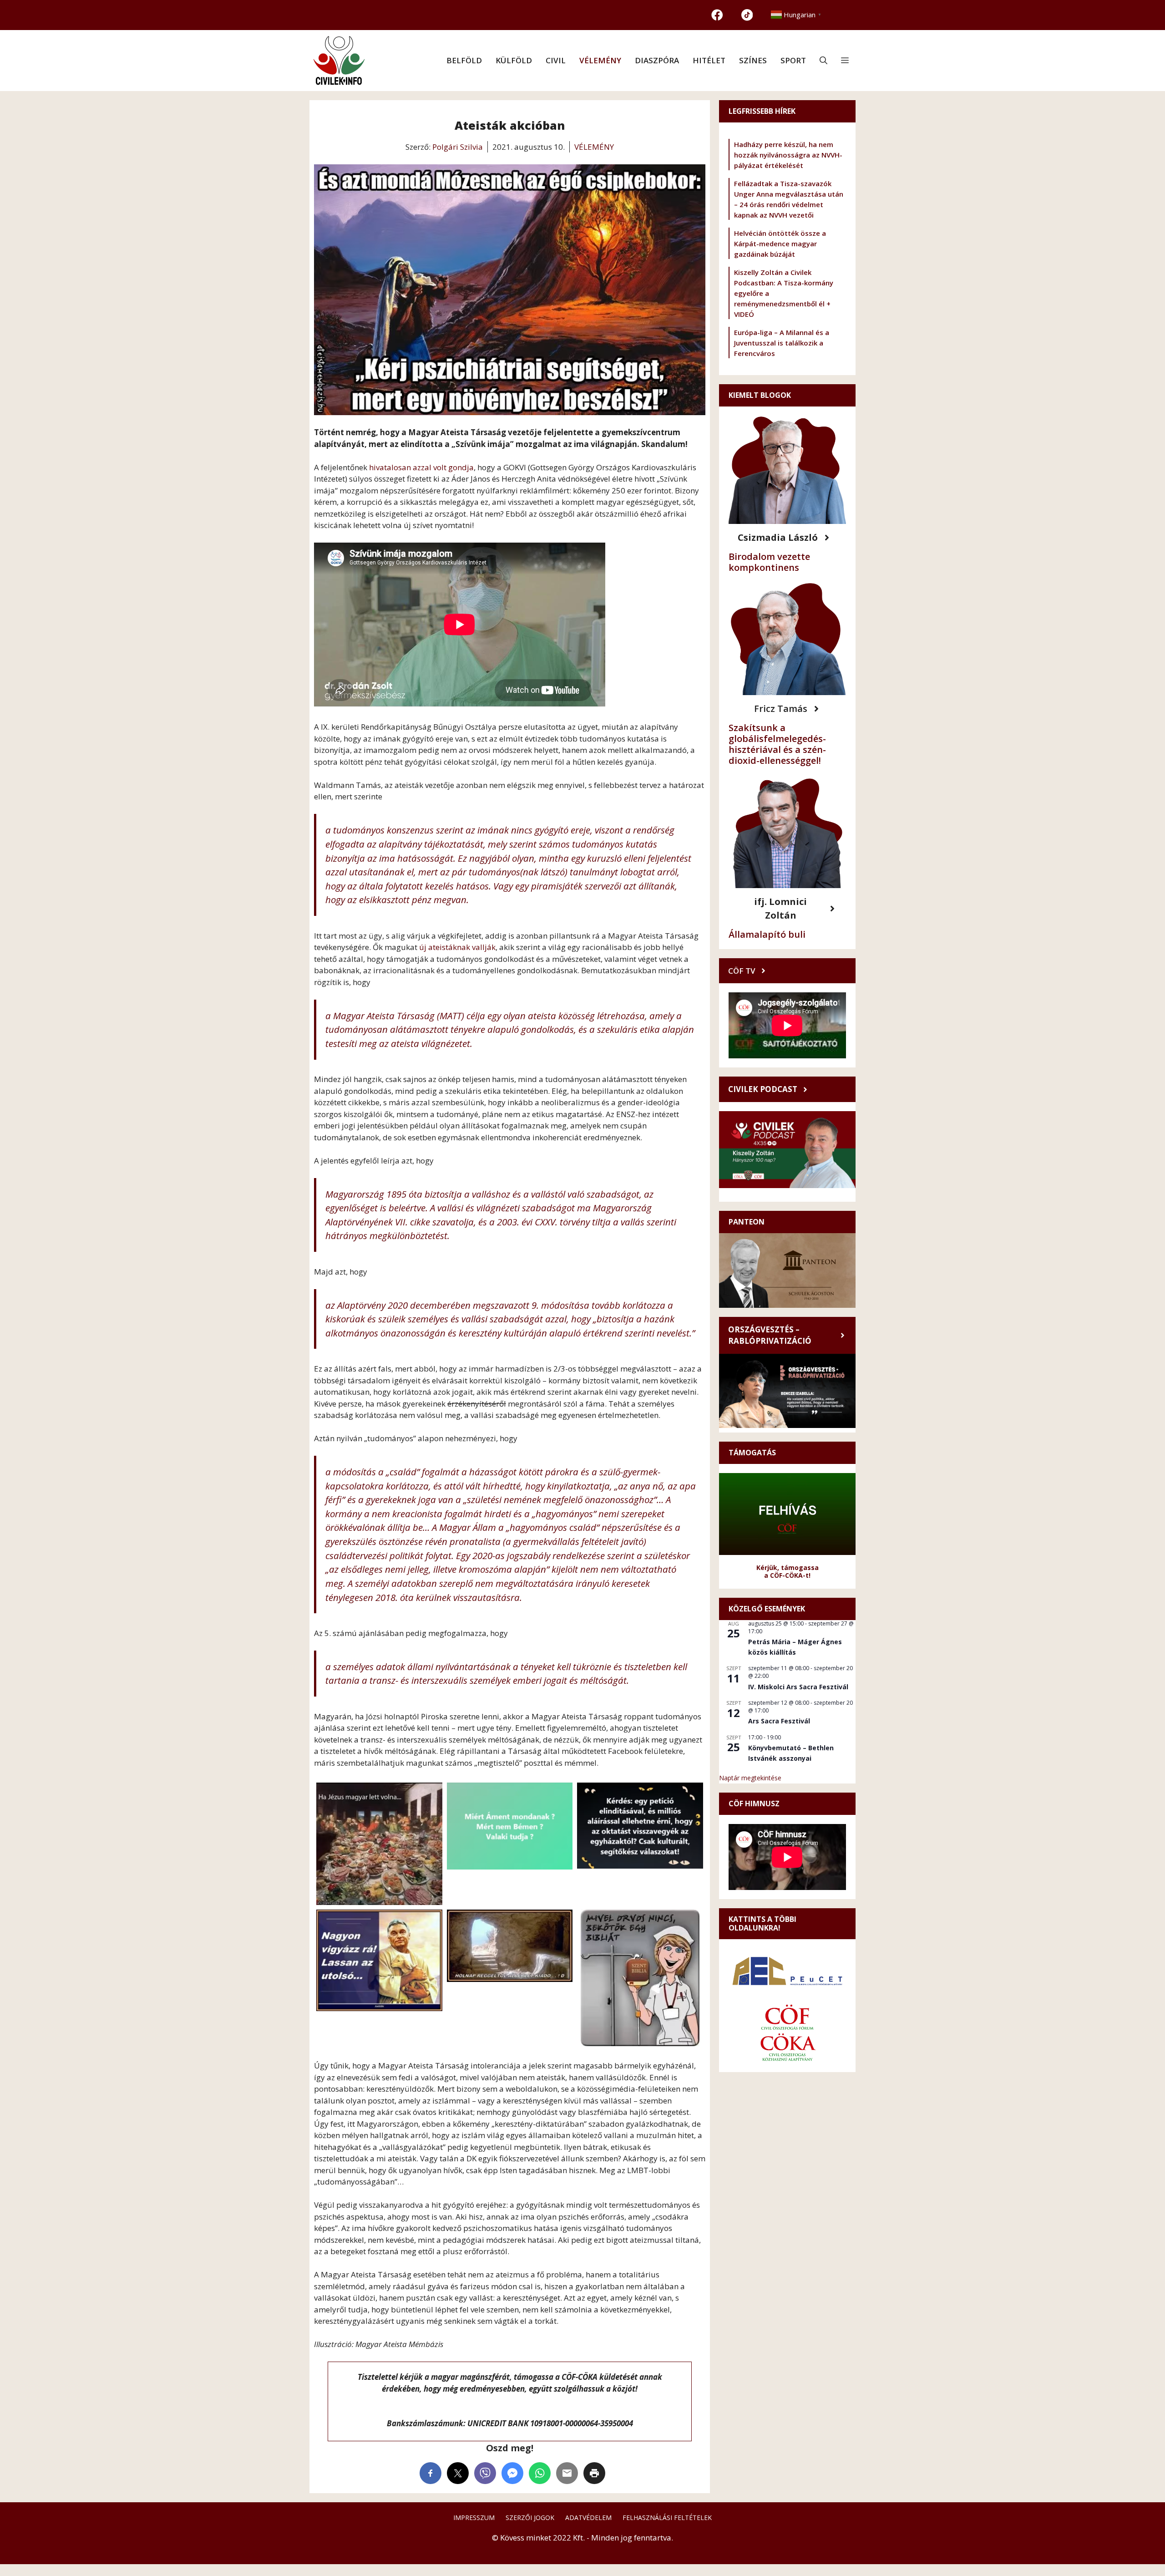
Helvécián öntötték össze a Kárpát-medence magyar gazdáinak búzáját (780, 244)
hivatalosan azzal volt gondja (421, 467)
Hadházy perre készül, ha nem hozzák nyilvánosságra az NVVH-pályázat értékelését (788, 155)
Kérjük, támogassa (788, 1567)
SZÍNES (753, 60)
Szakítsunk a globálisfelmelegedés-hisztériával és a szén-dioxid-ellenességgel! (777, 744)
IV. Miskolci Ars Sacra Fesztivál (798, 1687)
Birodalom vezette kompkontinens (769, 562)
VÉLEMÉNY (600, 60)
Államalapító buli (767, 934)
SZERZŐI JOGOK (530, 2518)
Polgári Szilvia (458, 147)
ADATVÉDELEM (588, 2518)
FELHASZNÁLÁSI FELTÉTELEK (667, 2518)
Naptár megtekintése (750, 1778)
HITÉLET (709, 60)
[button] (823, 61)
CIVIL (556, 60)
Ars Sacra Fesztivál (779, 1721)
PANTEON (747, 1222)
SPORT (793, 60)
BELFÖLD (464, 60)
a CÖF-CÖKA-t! (787, 1575)
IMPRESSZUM (474, 2518)
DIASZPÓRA (657, 60)
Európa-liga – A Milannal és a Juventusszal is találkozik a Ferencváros (782, 343)
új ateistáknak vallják (457, 947)
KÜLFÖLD (514, 60)
